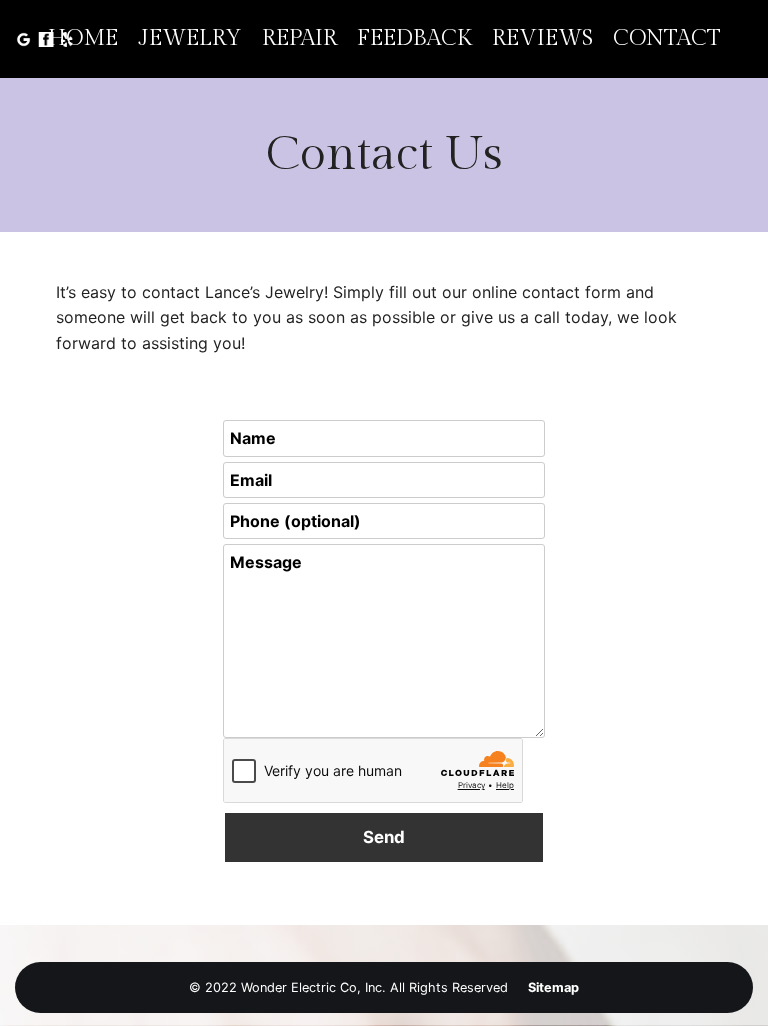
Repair (299, 38)
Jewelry (190, 38)
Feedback (414, 38)
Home (83, 38)
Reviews (542, 38)
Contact (667, 38)
